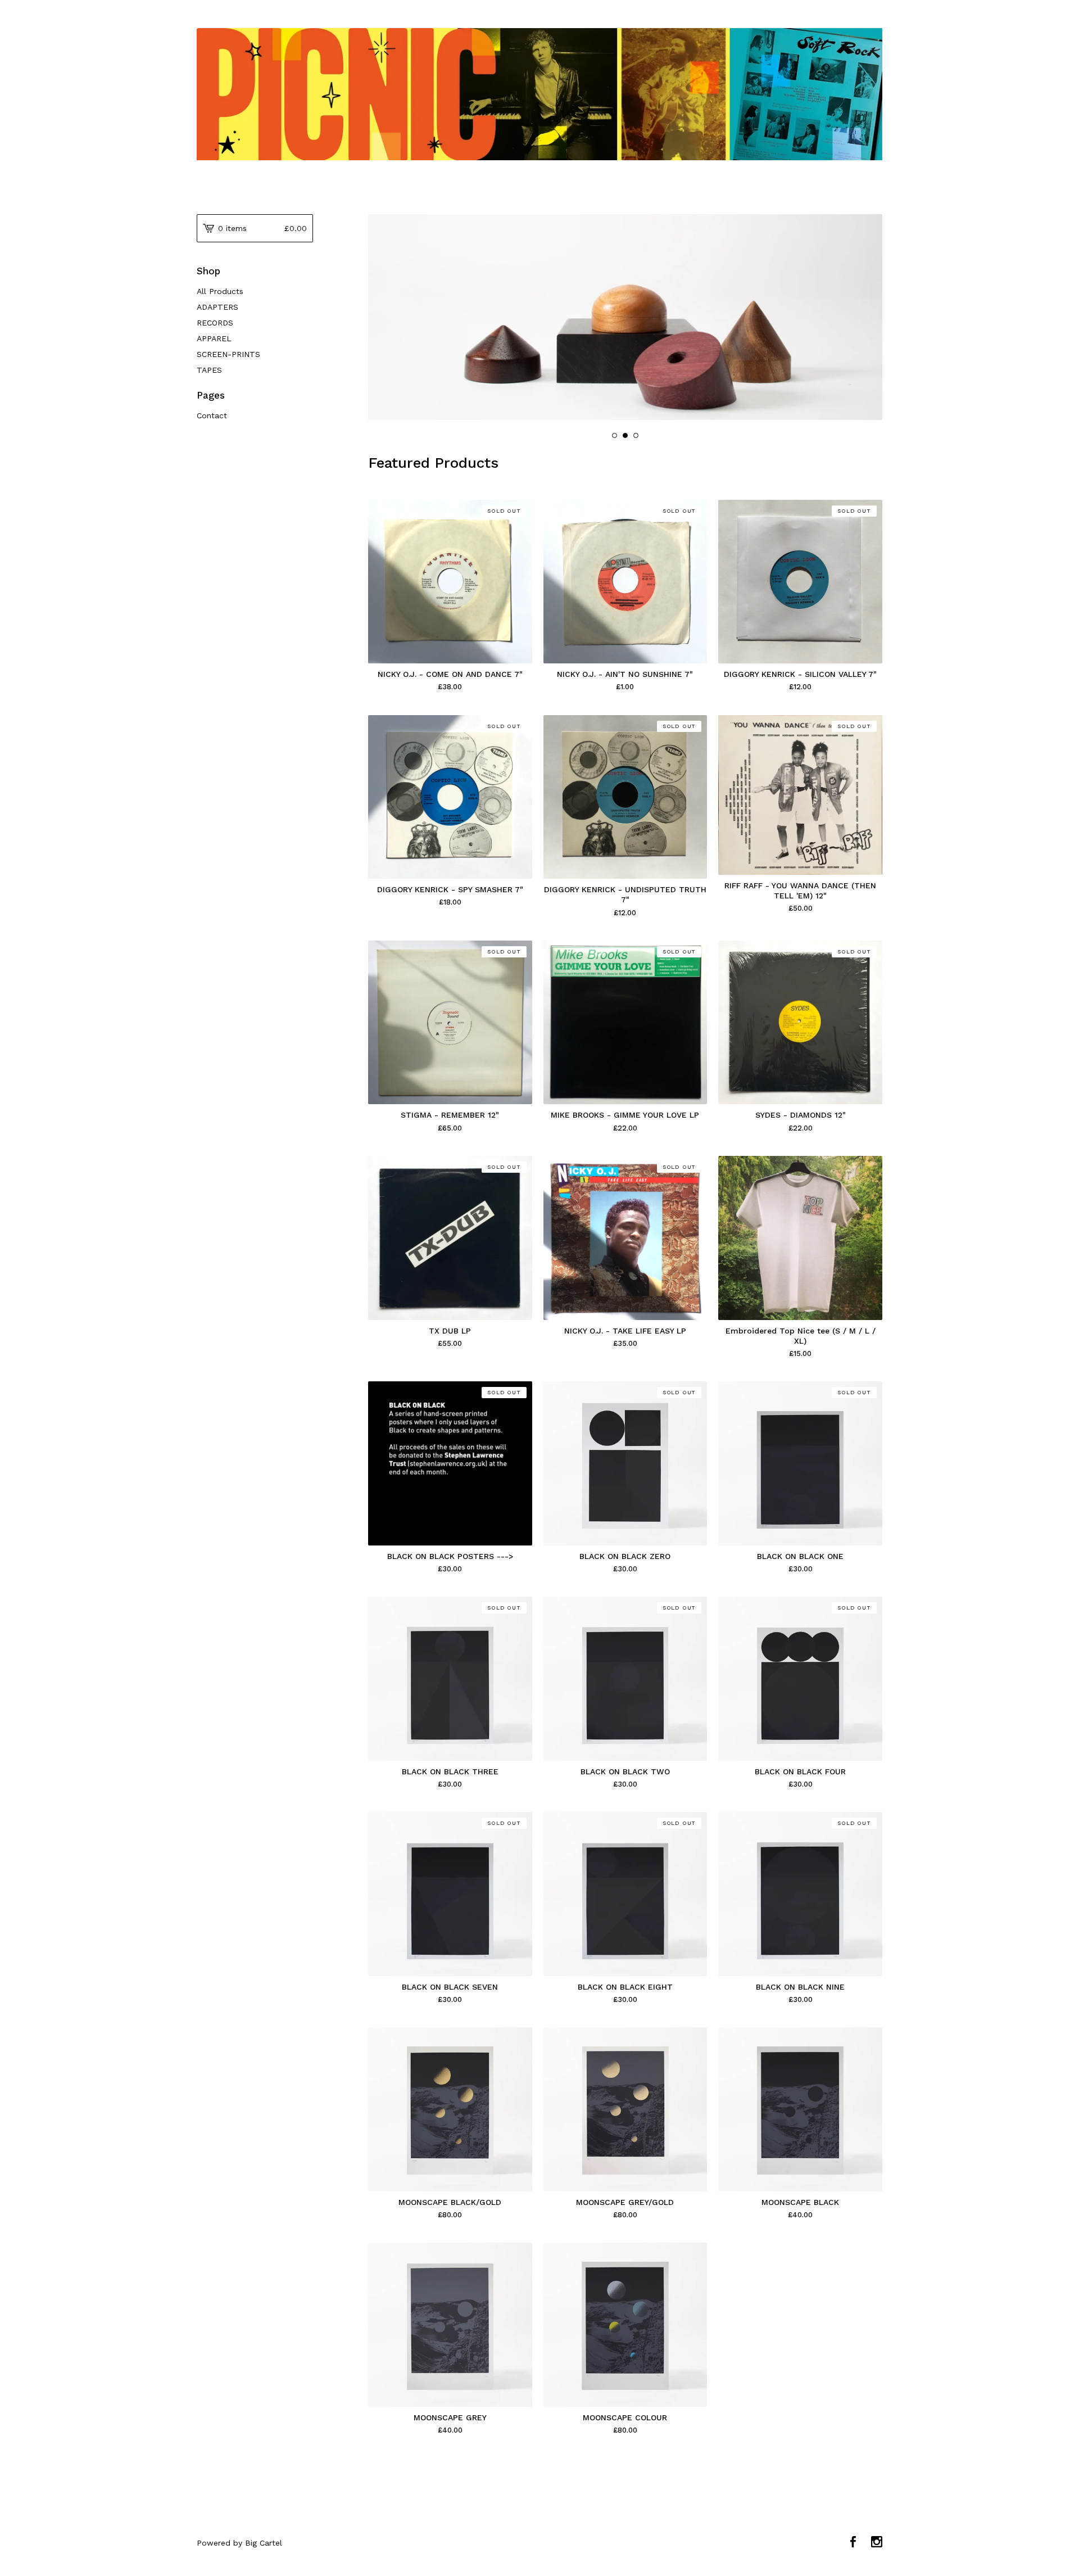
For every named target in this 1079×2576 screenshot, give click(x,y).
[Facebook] (853, 2543)
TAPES (209, 370)
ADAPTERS (217, 307)
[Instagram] (877, 2543)
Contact (212, 415)
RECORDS (215, 323)
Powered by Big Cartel (239, 2543)
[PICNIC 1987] (539, 94)
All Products (220, 291)
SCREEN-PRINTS (228, 354)
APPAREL (214, 338)
